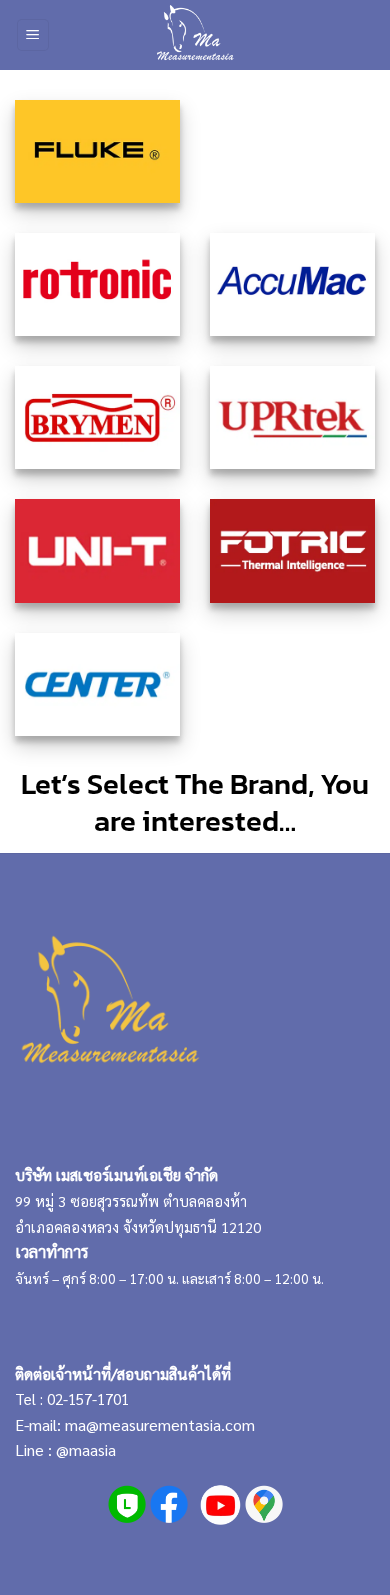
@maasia (86, 1449)
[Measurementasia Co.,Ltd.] (195, 35)
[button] (33, 35)
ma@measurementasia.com (160, 1424)
